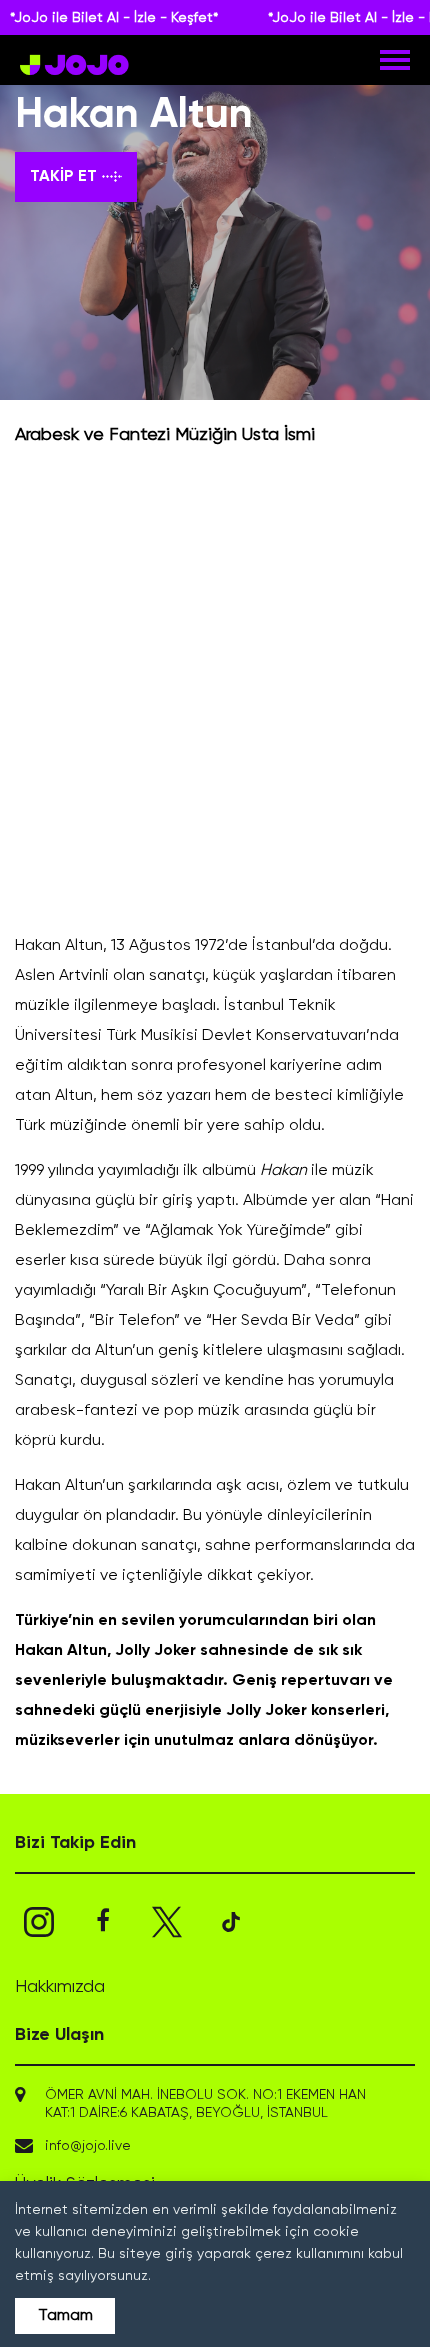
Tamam (65, 2316)
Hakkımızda (60, 1987)
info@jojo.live (88, 2146)
